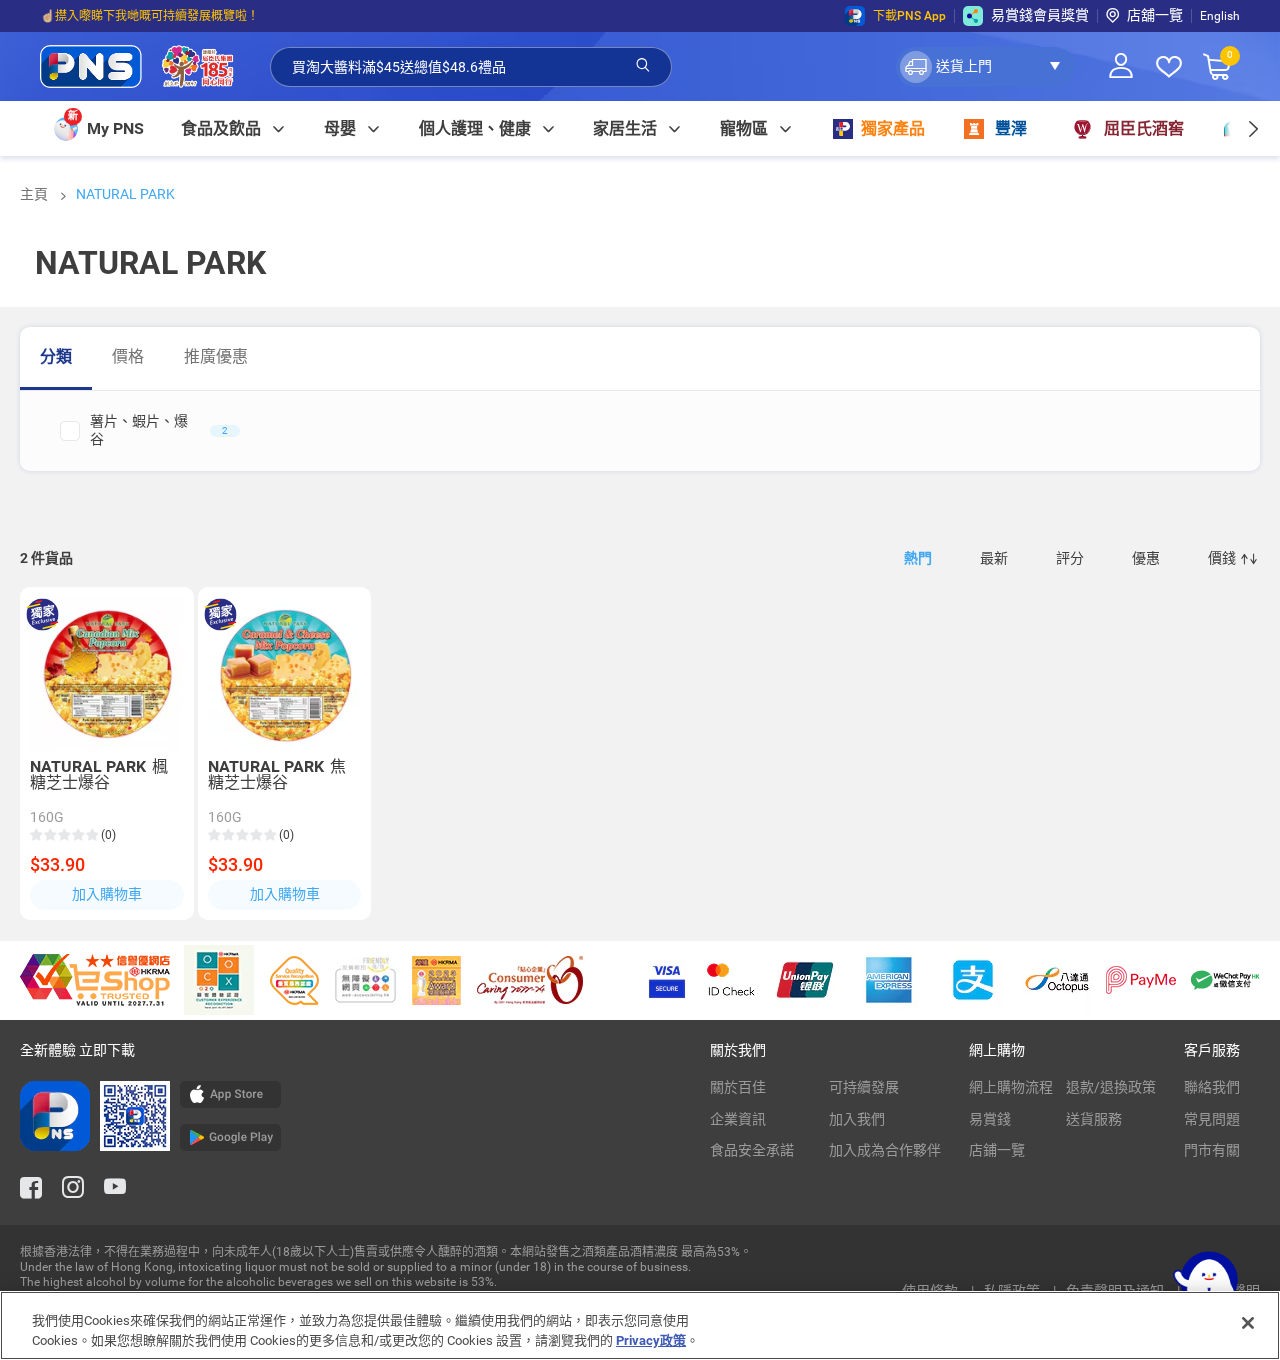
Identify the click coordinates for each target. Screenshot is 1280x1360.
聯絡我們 (1212, 1087)
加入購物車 (107, 894)
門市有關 (1212, 1150)
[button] (985, 67)
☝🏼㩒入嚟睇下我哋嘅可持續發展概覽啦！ (149, 16)
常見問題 (1212, 1119)
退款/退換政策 (1111, 1087)
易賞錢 (990, 1119)
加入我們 (857, 1119)
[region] (640, 1325)
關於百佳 (738, 1087)
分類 (56, 356)
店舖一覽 (1155, 15)
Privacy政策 (651, 1339)
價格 (128, 356)
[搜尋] (643, 66)
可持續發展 (864, 1087)
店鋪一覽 (997, 1150)
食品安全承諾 (752, 1150)
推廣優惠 (216, 356)
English (1220, 16)
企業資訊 (738, 1119)
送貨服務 (1094, 1119)
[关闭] (1248, 1323)
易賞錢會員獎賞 (1040, 15)
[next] (1252, 128)
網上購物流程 (1011, 1087)
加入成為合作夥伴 (885, 1150)
